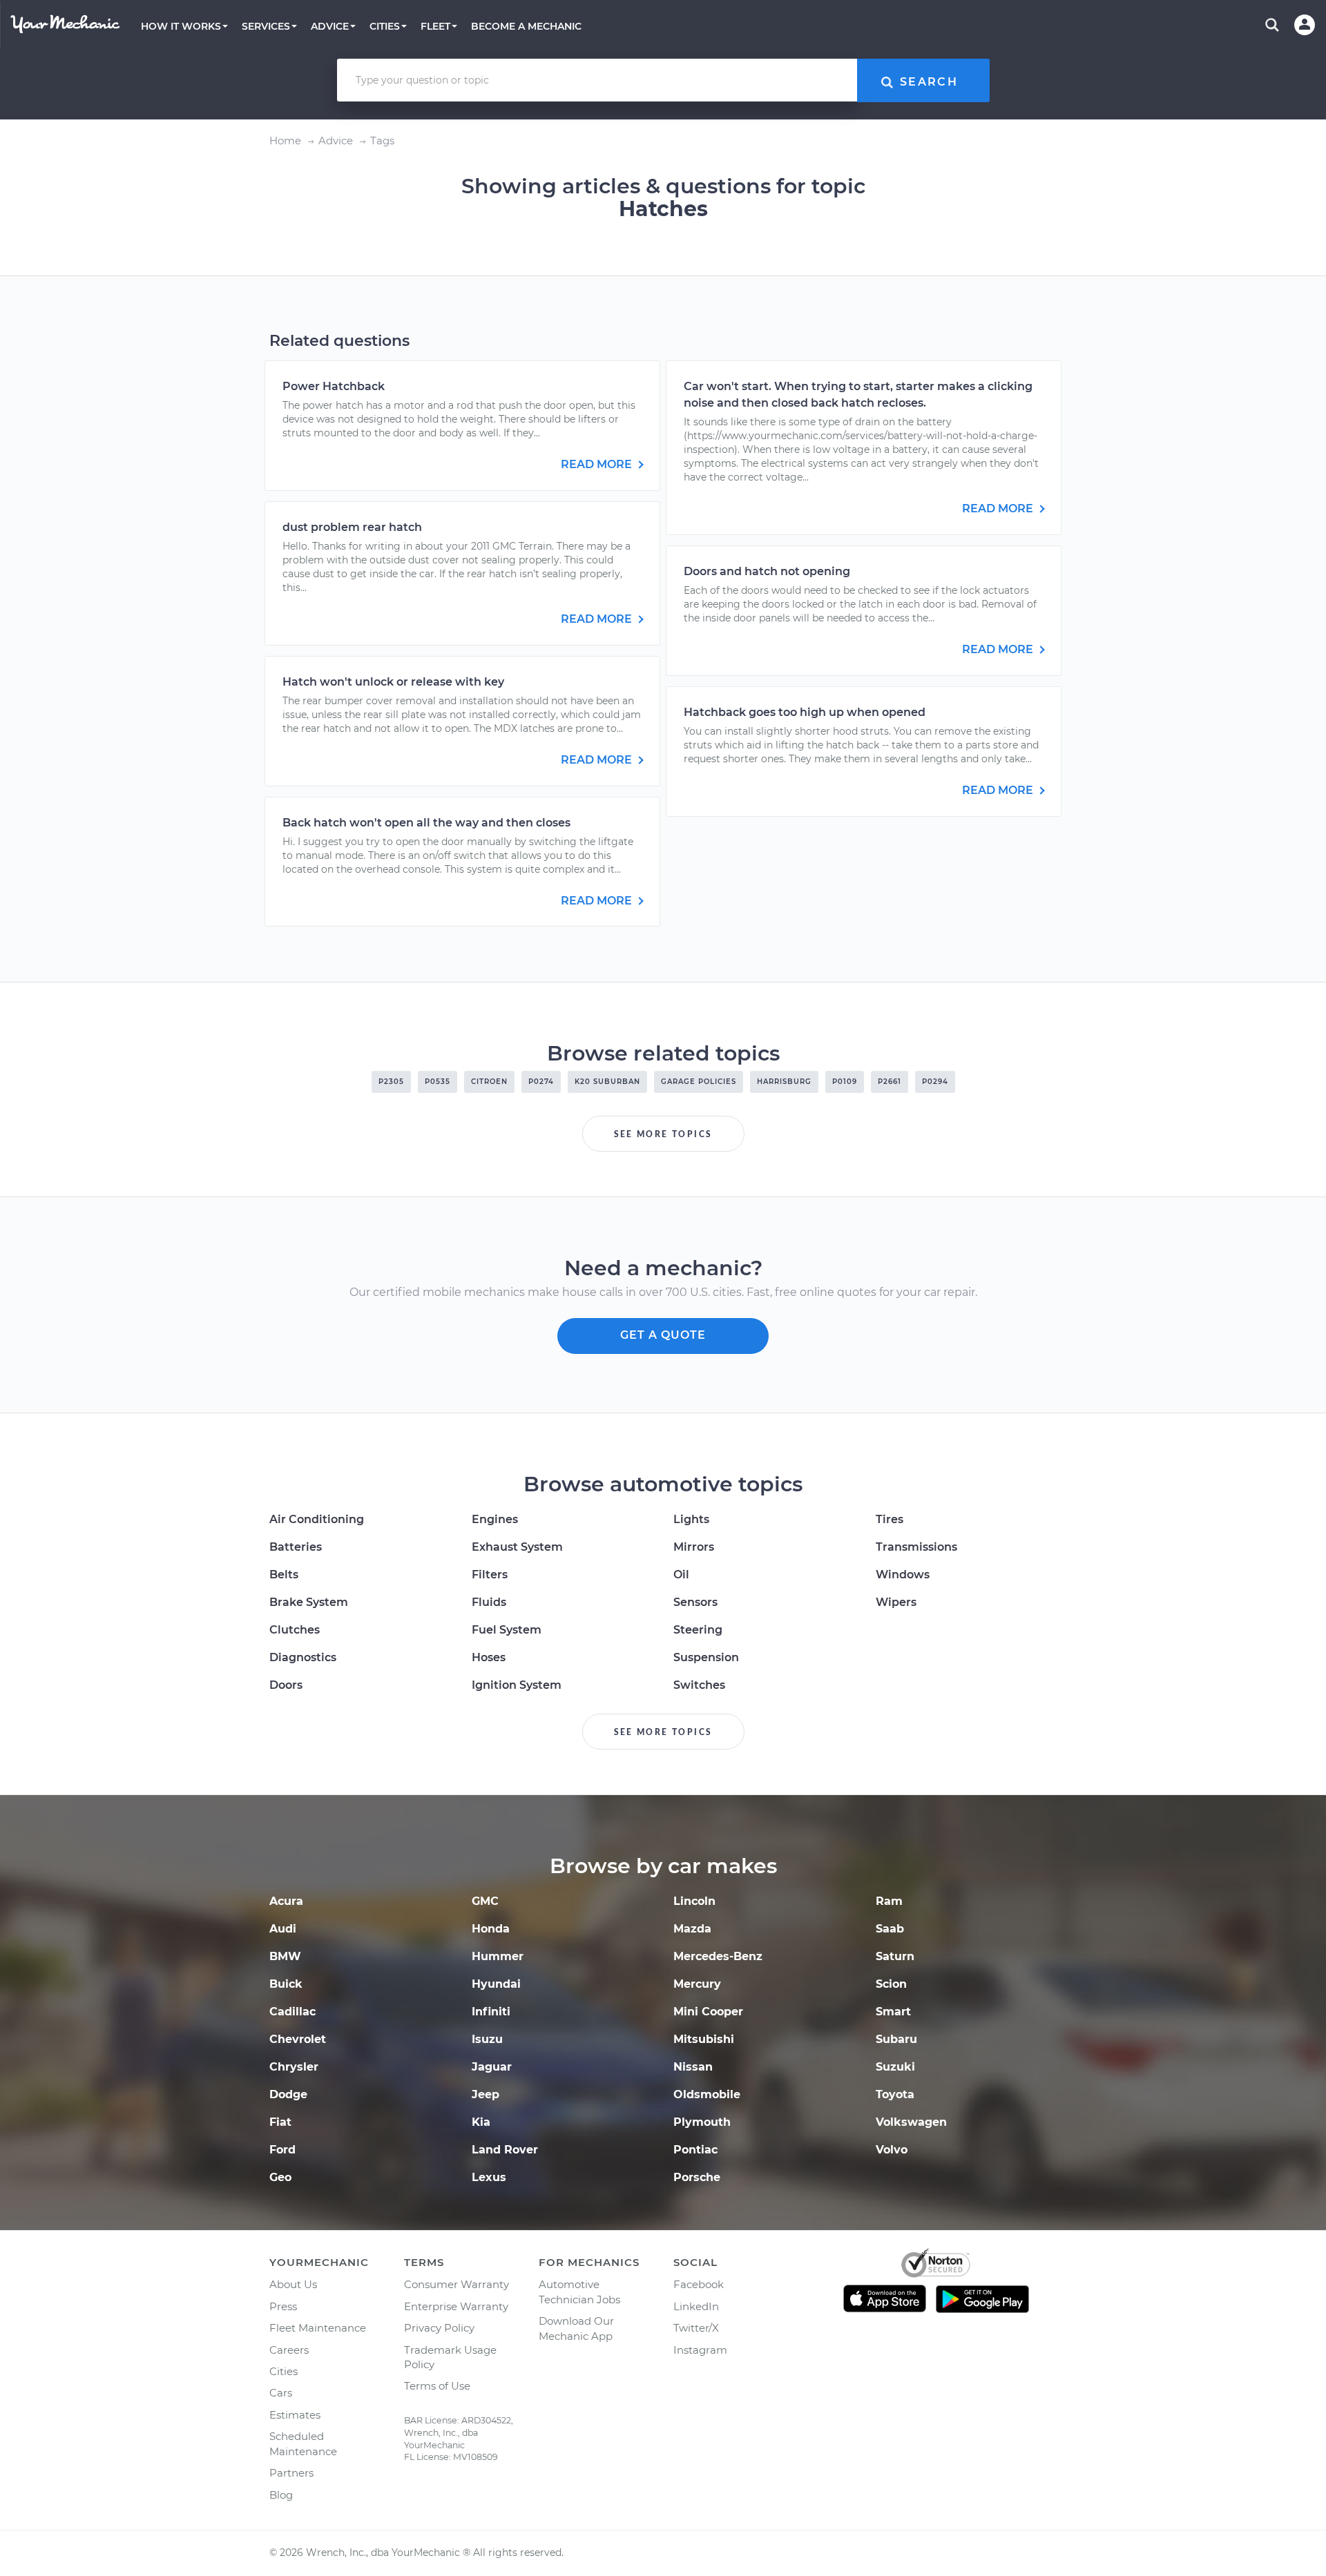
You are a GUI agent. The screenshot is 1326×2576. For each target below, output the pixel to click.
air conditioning (317, 1519)
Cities (284, 2371)
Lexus (489, 2177)
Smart (893, 2012)
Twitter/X (696, 2328)
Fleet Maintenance (318, 2328)
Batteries (296, 1547)
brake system (309, 1602)
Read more (598, 464)
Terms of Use (437, 2386)
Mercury (697, 1984)
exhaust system (517, 1547)
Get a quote (663, 1335)
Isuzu (487, 2039)
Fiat (280, 2122)
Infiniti (491, 2012)
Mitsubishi (704, 2039)
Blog (281, 2495)
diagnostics (303, 1657)
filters (490, 1575)
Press (283, 2306)
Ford (282, 2150)
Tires (890, 1519)
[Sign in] (1305, 25)
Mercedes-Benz (718, 1956)
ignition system (517, 1685)
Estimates (295, 2415)
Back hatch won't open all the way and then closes (426, 823)
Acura (286, 1901)
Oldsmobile (707, 2094)
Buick (286, 1984)
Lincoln (694, 1901)
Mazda (692, 1929)
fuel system (507, 1630)
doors (286, 1685)
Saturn (895, 1956)
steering (698, 1630)
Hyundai (496, 1984)
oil (681, 1575)
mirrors (694, 1547)
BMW (285, 1956)
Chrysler (294, 2067)
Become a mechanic (526, 26)
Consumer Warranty (457, 2284)
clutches (295, 1630)
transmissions (916, 1547)
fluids (489, 1602)
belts (284, 1575)
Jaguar (492, 2067)
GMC (485, 1901)
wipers (896, 1602)
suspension (706, 1657)
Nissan (693, 2067)
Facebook (699, 2284)
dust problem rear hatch (352, 527)
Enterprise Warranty (456, 2306)
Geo (280, 2177)
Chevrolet (298, 2039)
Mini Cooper (708, 2012)
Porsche (697, 2177)
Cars (281, 2393)
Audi (283, 1929)
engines (495, 1519)
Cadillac (292, 2012)
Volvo (892, 2150)
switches (699, 1685)
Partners (291, 2473)
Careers (289, 2350)
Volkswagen (911, 2122)
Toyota (895, 2094)
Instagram (700, 2350)
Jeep (486, 2094)
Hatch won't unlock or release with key (393, 682)
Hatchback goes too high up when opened (805, 712)
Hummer (498, 1956)
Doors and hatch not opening (767, 571)
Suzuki (895, 2067)
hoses (489, 1657)
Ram (889, 1901)
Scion (891, 1984)
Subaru (896, 2039)
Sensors (695, 1602)
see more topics (663, 1134)
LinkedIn (696, 2306)
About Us (293, 2284)
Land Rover (505, 2150)
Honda (491, 1929)
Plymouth (702, 2122)
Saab (890, 1929)
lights (691, 1519)
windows (903, 1575)
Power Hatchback (334, 386)
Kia (481, 2122)
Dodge (288, 2094)
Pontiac (695, 2150)
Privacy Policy (439, 2328)
